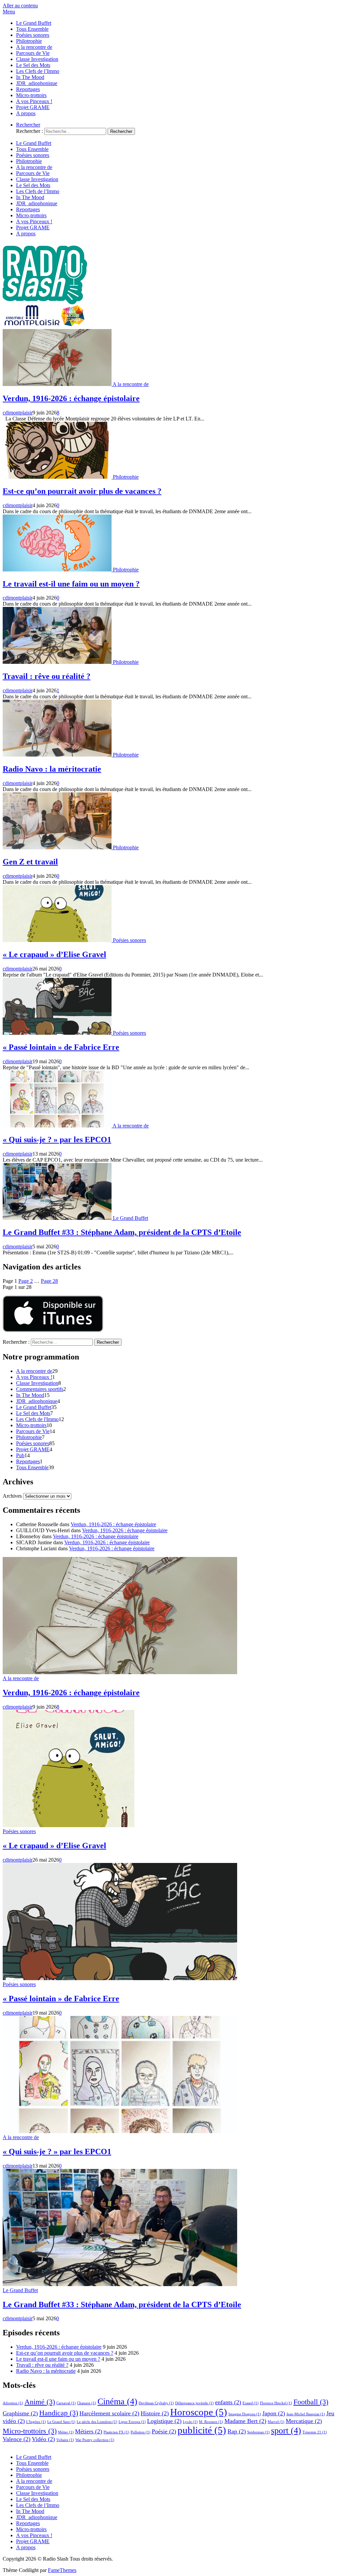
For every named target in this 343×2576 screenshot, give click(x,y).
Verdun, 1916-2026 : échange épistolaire (71, 398)
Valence (17, 2439)
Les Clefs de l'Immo (37, 1419)
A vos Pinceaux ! (34, 101)
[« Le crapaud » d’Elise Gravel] (58, 940)
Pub (20, 1455)
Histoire (155, 2413)
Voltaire (65, 2440)
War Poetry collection (95, 2440)
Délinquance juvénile (194, 2403)
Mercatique (304, 2421)
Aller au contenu (20, 6)
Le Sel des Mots (33, 65)
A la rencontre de (34, 47)
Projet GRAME (33, 107)
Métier (66, 2432)
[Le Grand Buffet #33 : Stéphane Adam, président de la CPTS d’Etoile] (58, 1218)
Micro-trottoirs (31, 95)
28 (49, 1281)
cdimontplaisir (18, 413)
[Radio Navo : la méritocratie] (58, 755)
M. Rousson (211, 2422)
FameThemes (62, 2570)
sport (286, 2431)
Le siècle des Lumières (97, 2422)
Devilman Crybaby (156, 2403)
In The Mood (30, 77)
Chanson (87, 2403)
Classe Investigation (37, 59)
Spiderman (258, 2432)
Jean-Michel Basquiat (306, 2414)
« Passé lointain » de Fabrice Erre (61, 1047)
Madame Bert (245, 2421)
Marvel (276, 2422)
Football (311, 2402)
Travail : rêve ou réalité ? (47, 676)
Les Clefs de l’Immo (38, 71)
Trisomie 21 (315, 2432)
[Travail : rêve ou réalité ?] (58, 662)
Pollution (141, 2432)
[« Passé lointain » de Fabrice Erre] (58, 1033)
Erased (251, 2403)
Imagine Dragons (245, 2414)
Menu (9, 12)
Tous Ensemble (32, 29)
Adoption (13, 2403)
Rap (237, 2431)
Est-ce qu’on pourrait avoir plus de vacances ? (82, 491)
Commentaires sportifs (40, 1389)
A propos (26, 113)
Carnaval (66, 2403)
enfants (228, 2402)
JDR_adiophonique (37, 83)
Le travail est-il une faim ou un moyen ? (71, 584)
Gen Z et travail (30, 862)
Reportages (28, 89)
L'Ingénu (36, 2422)
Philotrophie (29, 41)
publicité (202, 2430)
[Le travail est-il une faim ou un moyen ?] (58, 570)
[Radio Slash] (46, 326)
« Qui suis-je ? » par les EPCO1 (57, 1140)
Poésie (164, 2431)
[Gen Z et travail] (58, 847)
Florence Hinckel (276, 2403)
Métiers (89, 2431)
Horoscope (199, 2412)
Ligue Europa (132, 2422)
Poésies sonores (33, 35)
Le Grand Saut (61, 2422)
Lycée (190, 2422)
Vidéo (43, 2439)
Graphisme (20, 2413)
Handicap (59, 2413)
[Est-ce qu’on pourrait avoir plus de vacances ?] (58, 477)
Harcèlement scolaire (109, 2413)
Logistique (164, 2421)
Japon (274, 2413)
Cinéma (117, 2401)
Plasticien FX (116, 2432)
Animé (40, 2402)
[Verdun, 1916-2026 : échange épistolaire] (58, 384)
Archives (12, 1496)
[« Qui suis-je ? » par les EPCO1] (58, 1126)
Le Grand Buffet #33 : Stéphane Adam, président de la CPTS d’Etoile (122, 1232)
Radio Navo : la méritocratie (52, 769)
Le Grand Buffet (34, 23)
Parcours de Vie (33, 53)
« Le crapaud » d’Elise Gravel (54, 954)
